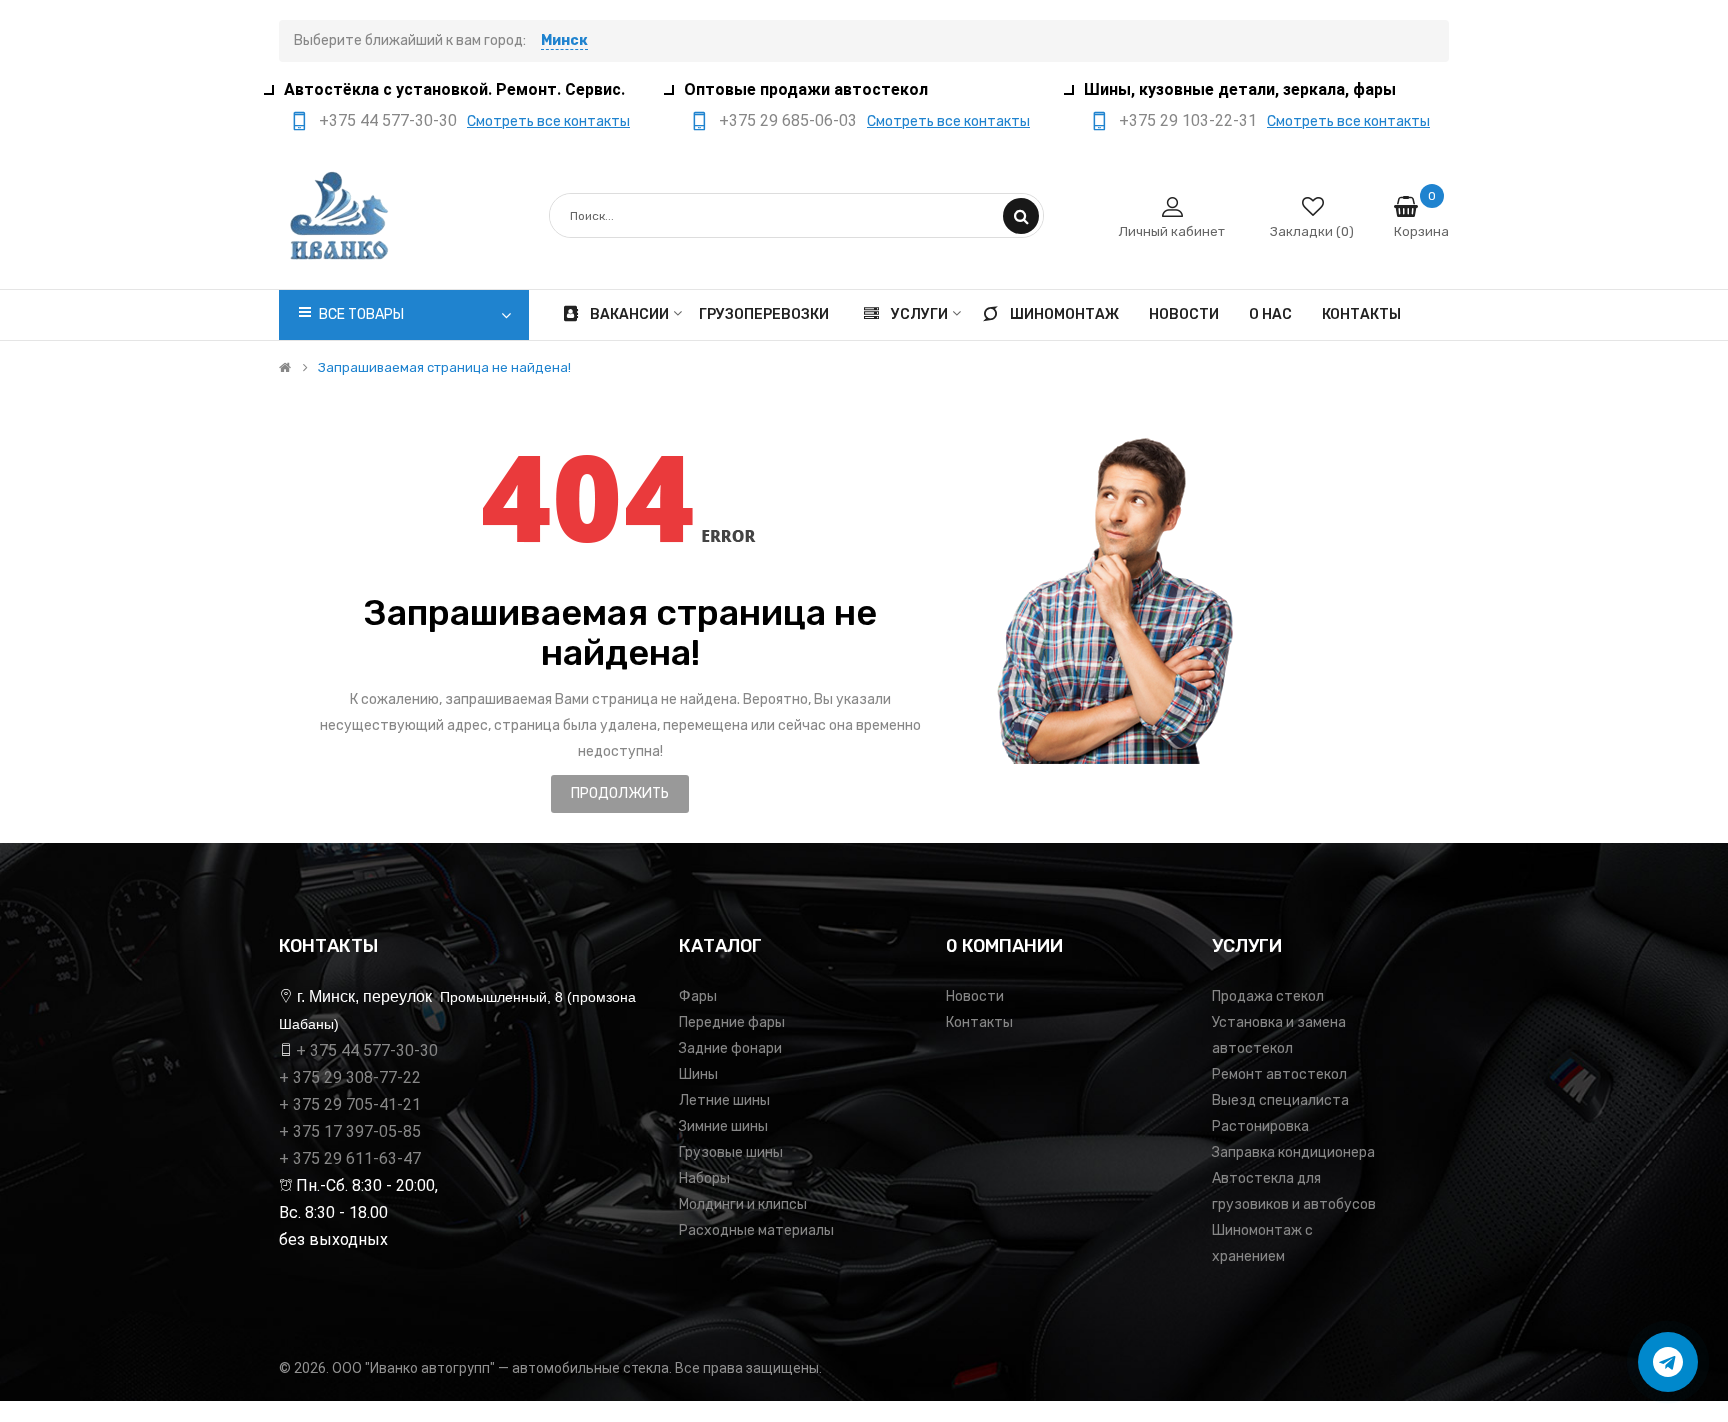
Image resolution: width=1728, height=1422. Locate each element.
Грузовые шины (731, 1152)
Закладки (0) (1312, 231)
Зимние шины (723, 1126)
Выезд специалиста (1280, 1100)
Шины (698, 1074)
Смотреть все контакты (548, 121)
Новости (975, 996)
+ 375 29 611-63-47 (350, 1158)
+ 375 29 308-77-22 (350, 1077)
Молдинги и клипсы (743, 1204)
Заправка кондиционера (1293, 1152)
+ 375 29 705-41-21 (350, 1104)
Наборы (704, 1178)
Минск (564, 40)
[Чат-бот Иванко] (1668, 1362)
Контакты (979, 1022)
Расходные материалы (756, 1230)
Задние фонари (730, 1048)
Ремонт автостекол (1279, 1074)
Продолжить (620, 793)
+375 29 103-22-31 (1188, 120)
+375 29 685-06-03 (788, 120)
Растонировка (1260, 1126)
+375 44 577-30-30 (388, 120)
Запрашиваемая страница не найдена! (444, 368)
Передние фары (732, 1022)
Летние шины (724, 1100)
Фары (698, 996)
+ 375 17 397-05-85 (350, 1131)
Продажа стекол (1268, 996)
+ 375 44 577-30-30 (367, 1050)
